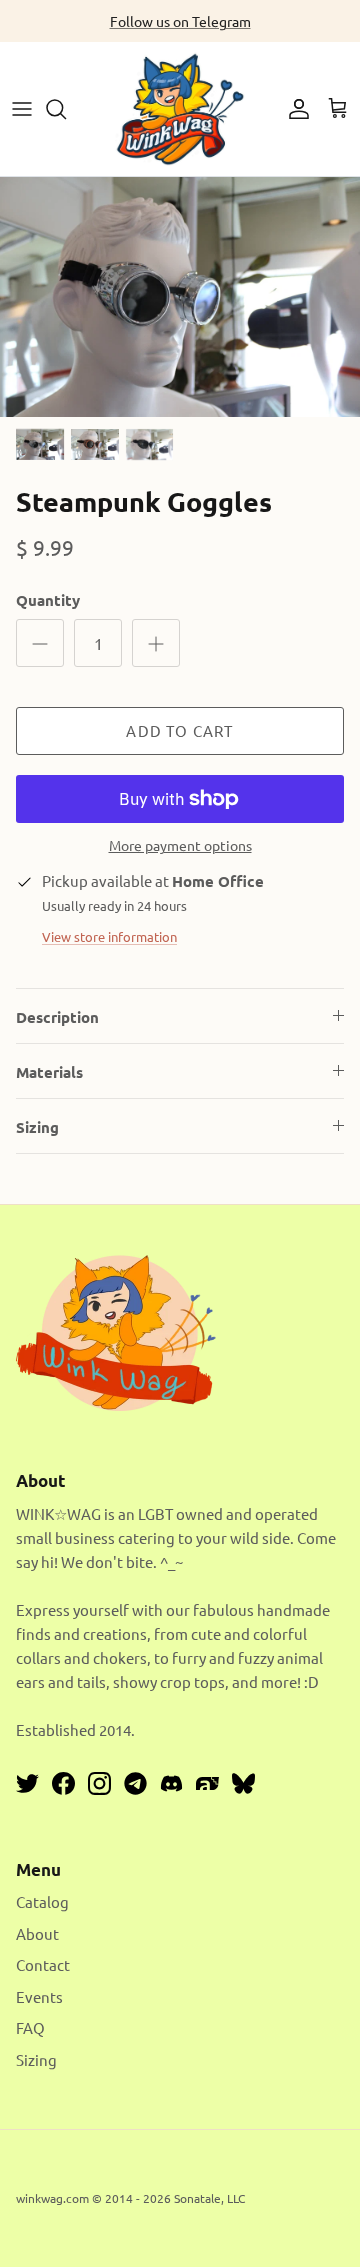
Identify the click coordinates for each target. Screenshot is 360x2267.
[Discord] (171, 1783)
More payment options (180, 845)
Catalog (42, 1901)
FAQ (30, 2027)
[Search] (66, 109)
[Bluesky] (243, 1783)
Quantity (48, 600)
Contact (43, 1964)
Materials (49, 1072)
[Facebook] (63, 1783)
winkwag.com (52, 2198)
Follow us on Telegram (180, 21)
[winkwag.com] (180, 109)
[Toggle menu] (22, 109)
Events (39, 1996)
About (37, 1933)
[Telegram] (135, 1783)
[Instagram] (99, 1783)
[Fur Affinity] (207, 1783)
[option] (180, 297)
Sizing (37, 1127)
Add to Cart (179, 730)
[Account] (294, 109)
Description (57, 1017)
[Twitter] (27, 1783)
